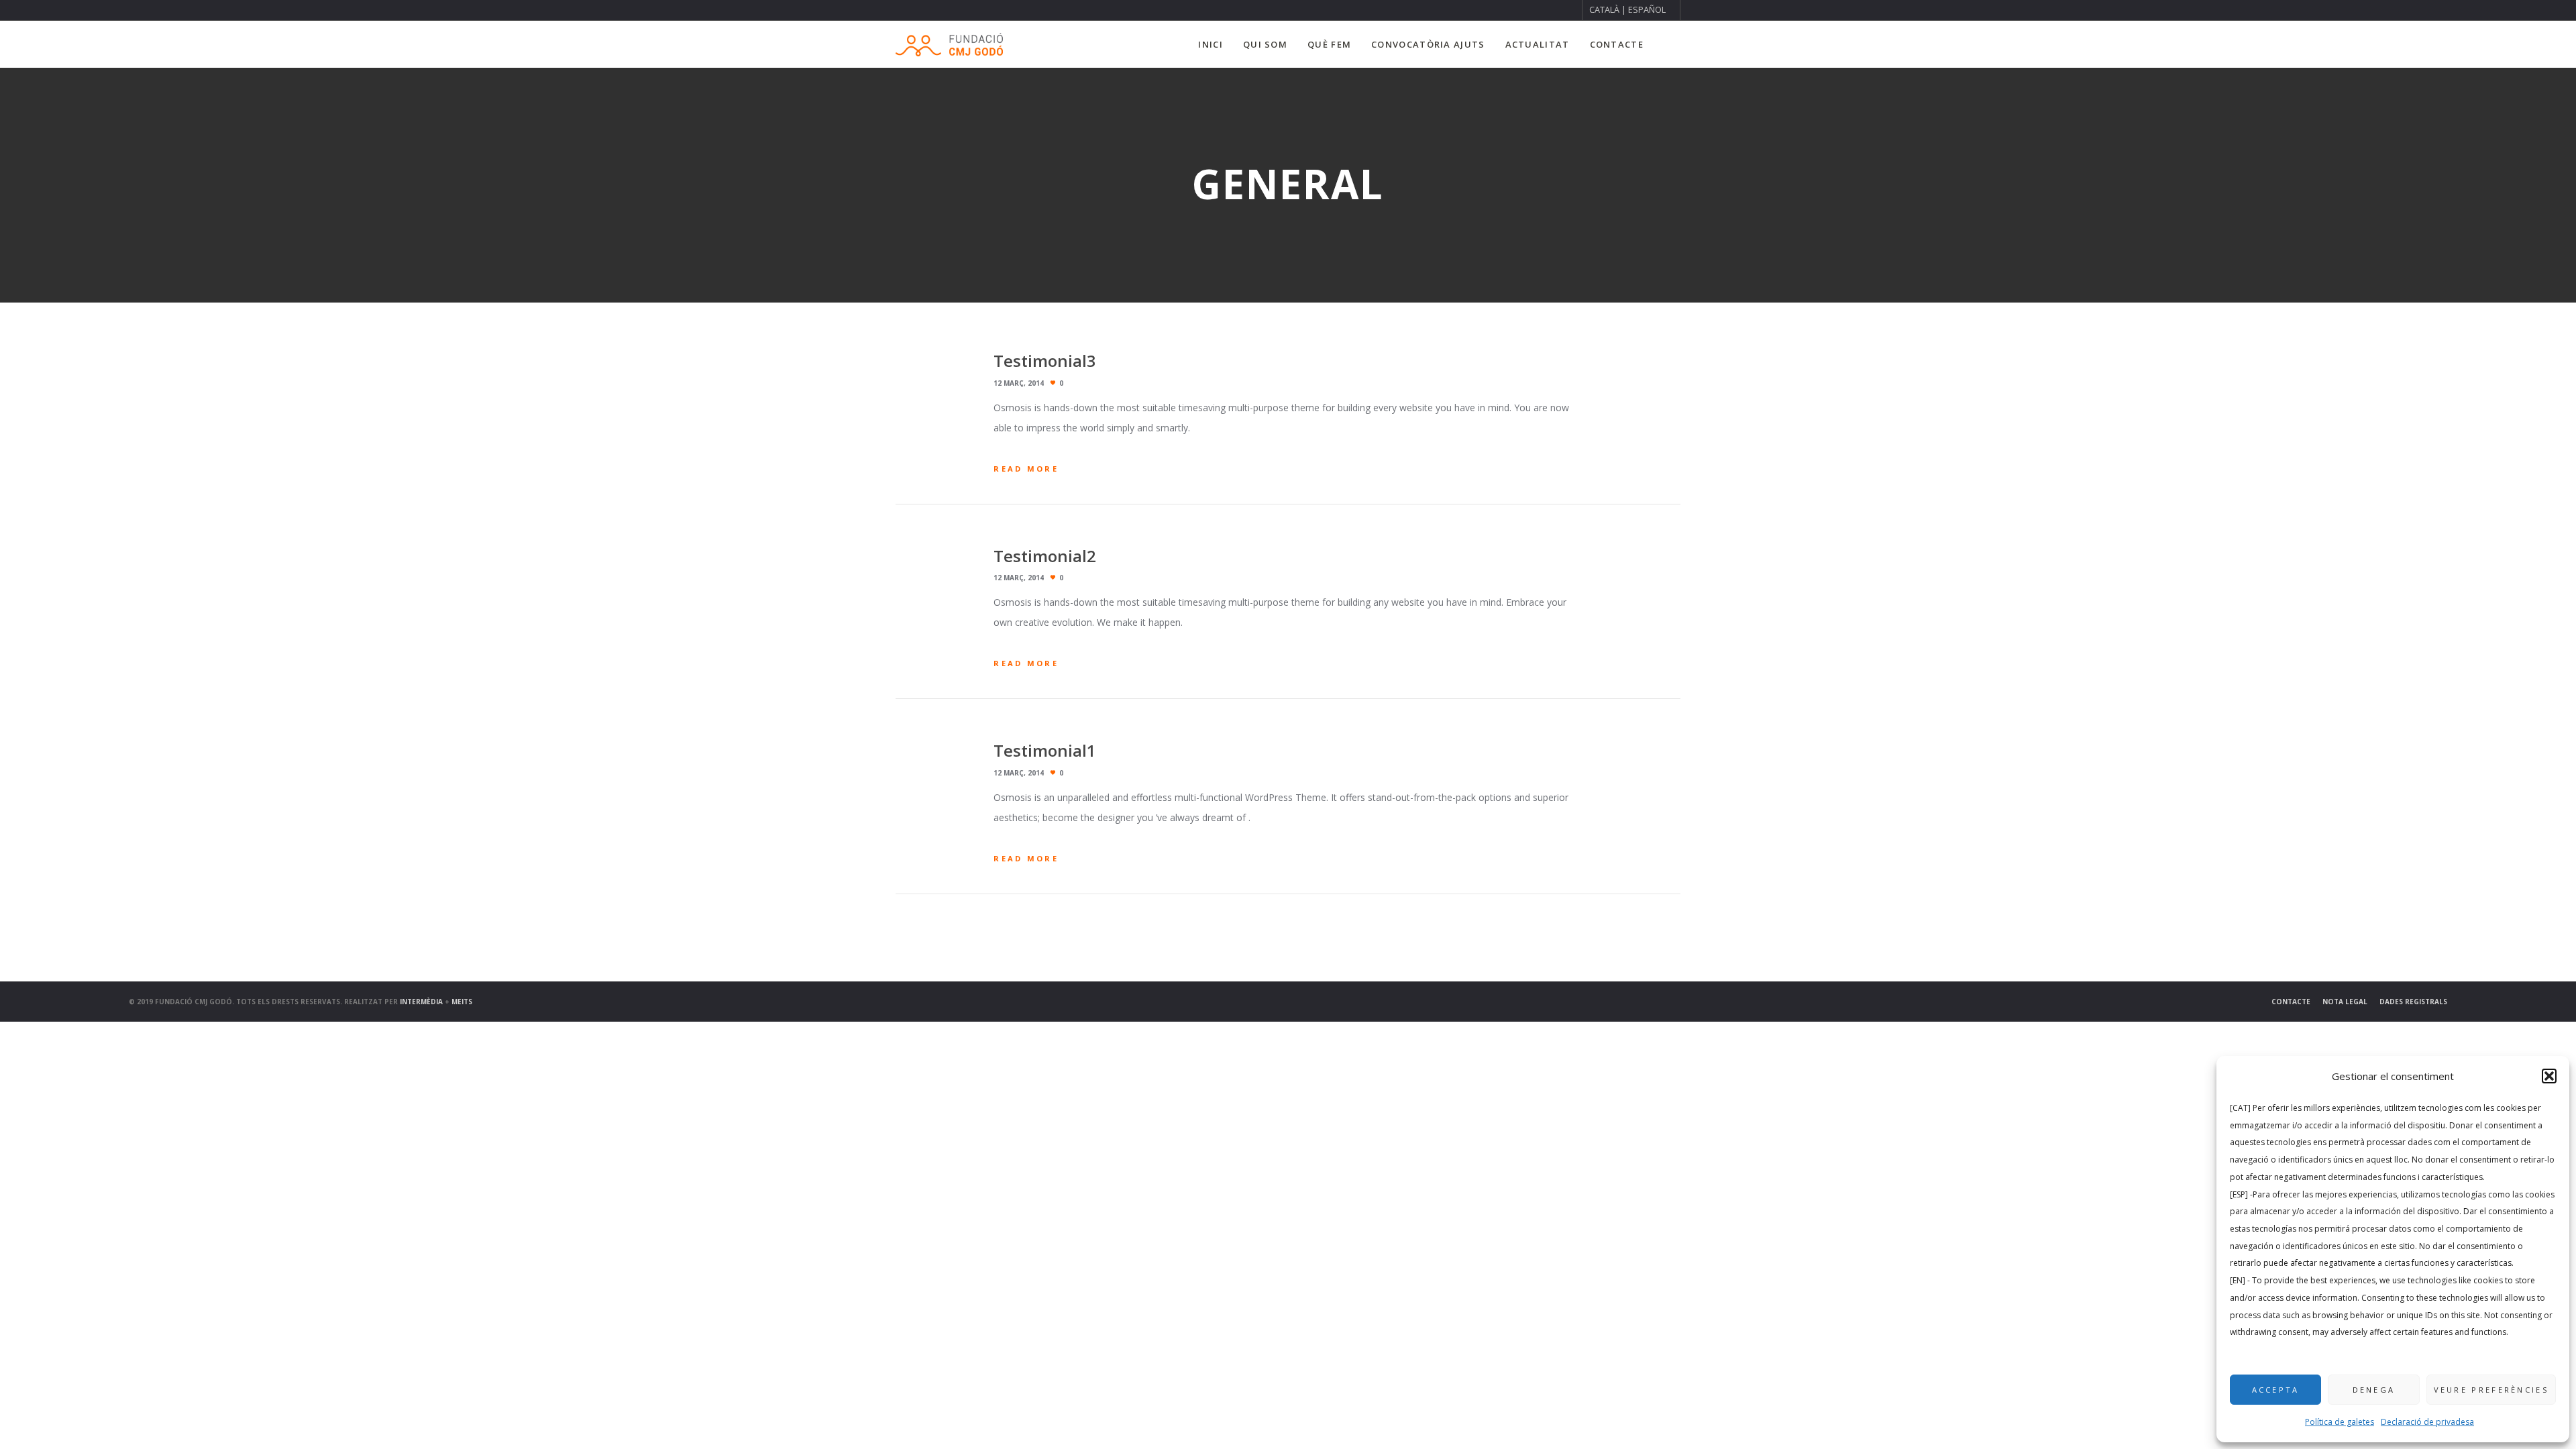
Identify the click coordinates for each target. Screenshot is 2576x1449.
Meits (462, 1002)
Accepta (2276, 1390)
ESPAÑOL (1647, 10)
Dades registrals (2413, 1002)
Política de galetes (2340, 1422)
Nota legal (2345, 1002)
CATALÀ (1604, 10)
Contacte (2291, 1002)
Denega (2374, 1390)
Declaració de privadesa (2427, 1422)
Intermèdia (421, 1002)
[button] (2549, 1076)
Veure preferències (2491, 1390)
